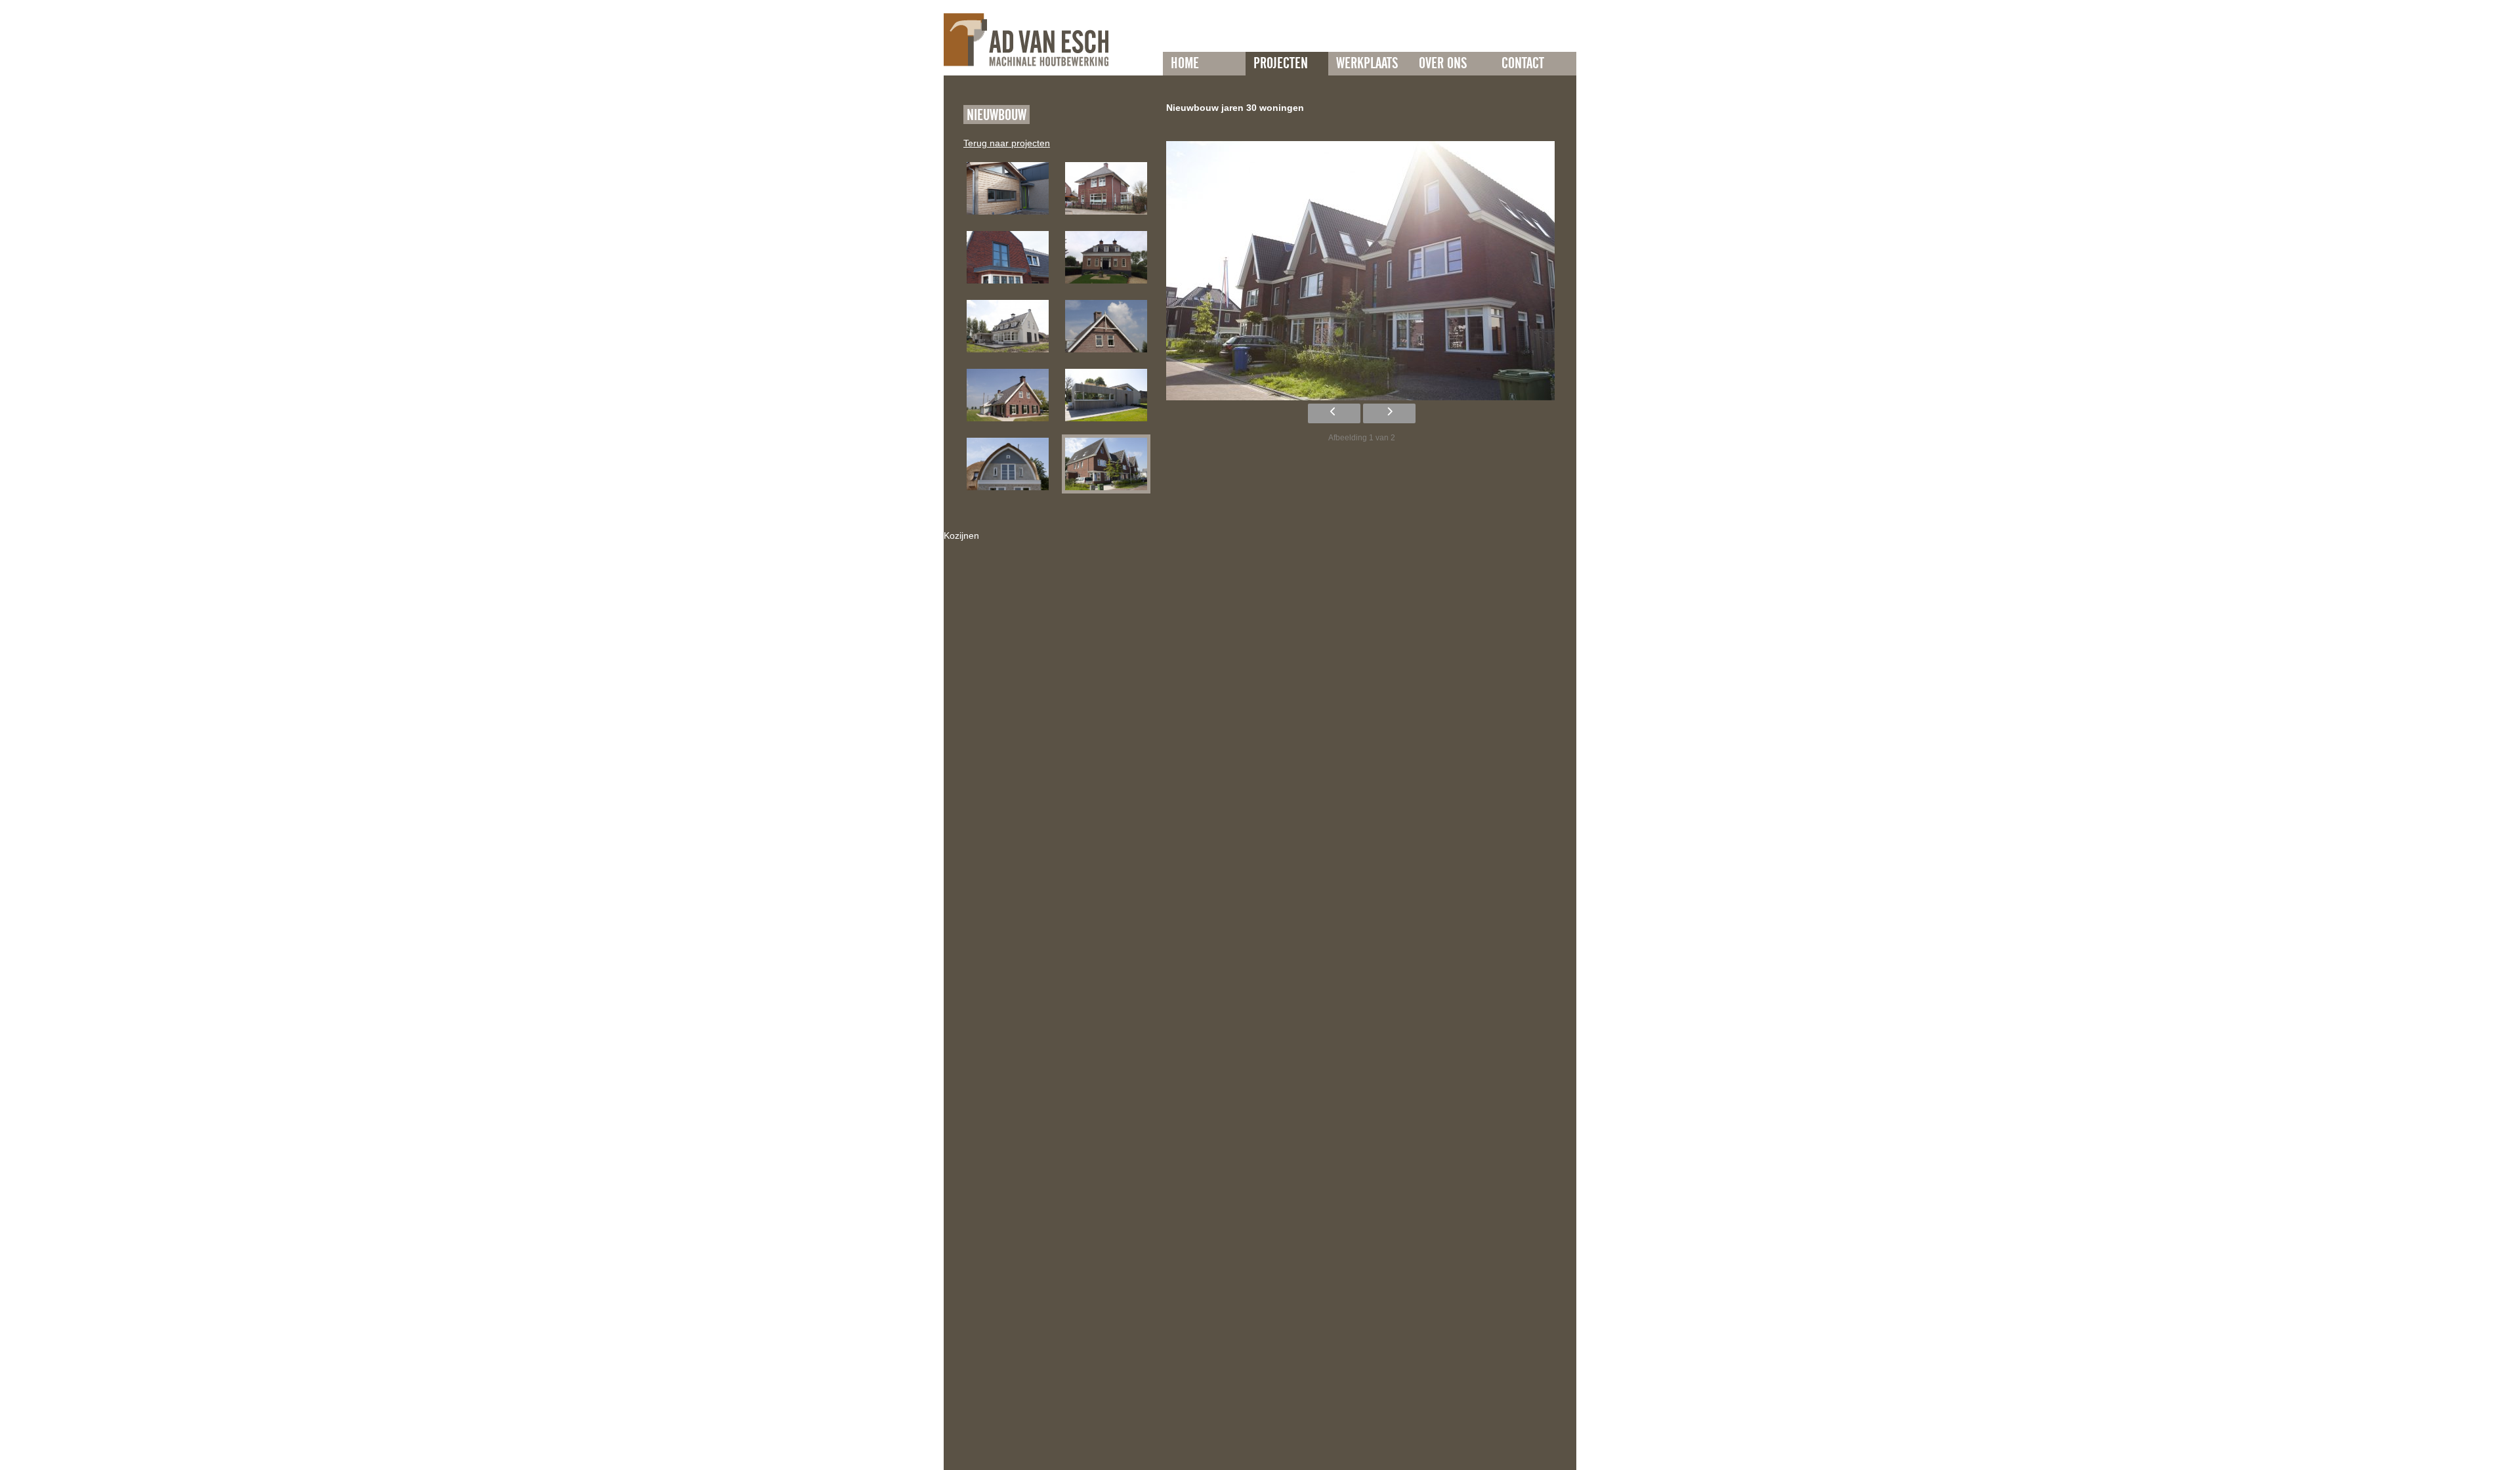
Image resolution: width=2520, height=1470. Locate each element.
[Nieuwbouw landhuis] (1008, 326)
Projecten (1281, 64)
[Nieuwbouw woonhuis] (1106, 395)
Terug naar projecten (1007, 143)
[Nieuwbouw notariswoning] (1106, 188)
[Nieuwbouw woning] (1008, 188)
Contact (1523, 64)
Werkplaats (1367, 64)
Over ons (1443, 64)
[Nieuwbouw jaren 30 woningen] (1106, 464)
